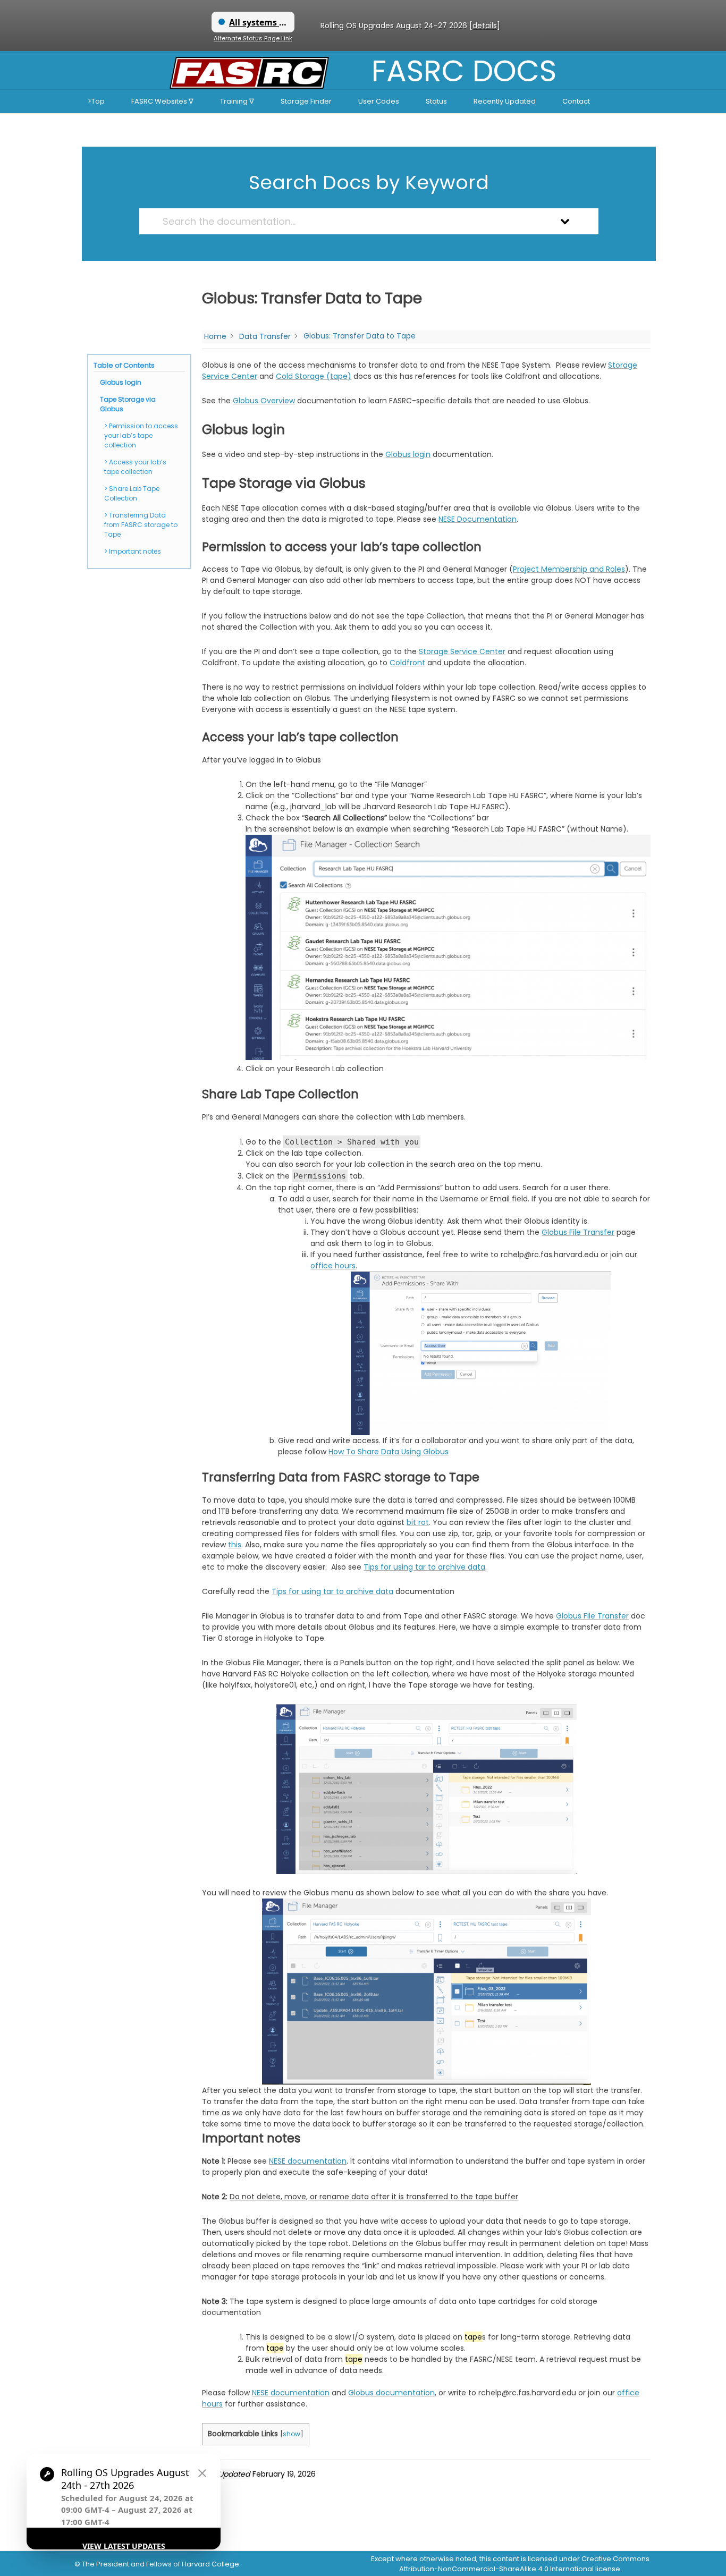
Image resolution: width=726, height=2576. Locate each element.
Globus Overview (264, 401)
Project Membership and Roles (569, 569)
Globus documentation (391, 2393)
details (485, 26)
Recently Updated (505, 101)
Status (436, 101)
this (235, 1545)
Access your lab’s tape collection (135, 467)
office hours (333, 1266)
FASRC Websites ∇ (162, 101)
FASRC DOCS (464, 71)
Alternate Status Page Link (253, 38)
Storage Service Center (462, 651)
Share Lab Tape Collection (132, 493)
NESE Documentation (478, 519)
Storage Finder (306, 101)
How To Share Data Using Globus (389, 1452)
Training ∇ (237, 101)
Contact (576, 101)
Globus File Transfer (578, 1232)
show (292, 2434)
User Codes (379, 101)
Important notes (135, 551)
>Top (96, 101)
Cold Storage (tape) (314, 376)
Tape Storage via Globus (128, 404)
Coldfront (407, 663)
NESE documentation (308, 2161)
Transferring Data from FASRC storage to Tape (141, 525)
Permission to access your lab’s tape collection (141, 435)
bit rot (418, 1522)
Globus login (121, 382)
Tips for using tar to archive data (424, 1567)
